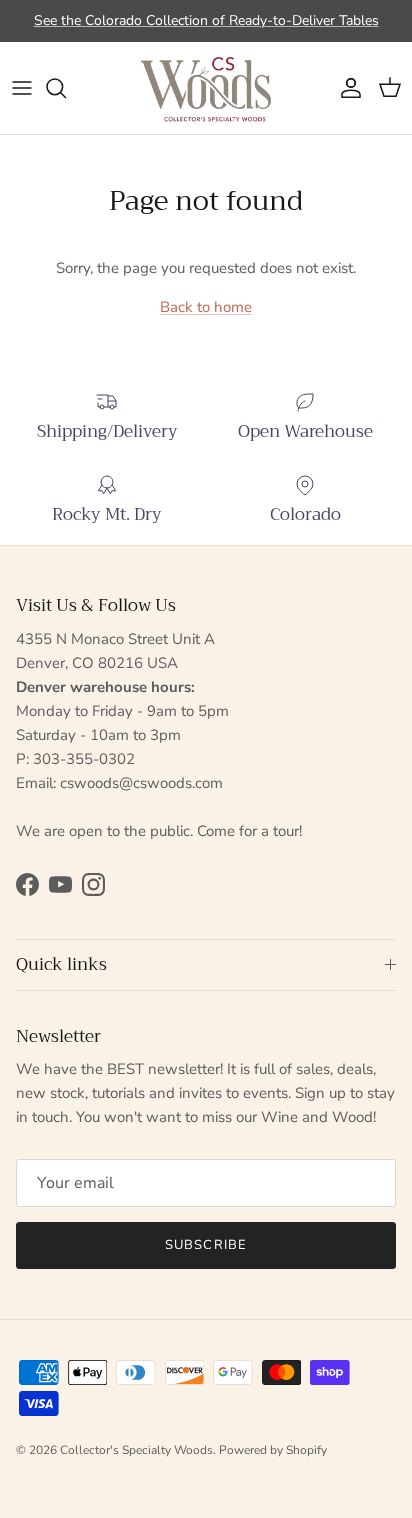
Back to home (206, 307)
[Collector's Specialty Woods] (206, 88)
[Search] (66, 88)
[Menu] (22, 88)
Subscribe (205, 1245)
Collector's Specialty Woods (136, 1450)
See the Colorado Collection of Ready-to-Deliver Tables (206, 20)
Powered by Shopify (273, 1450)
